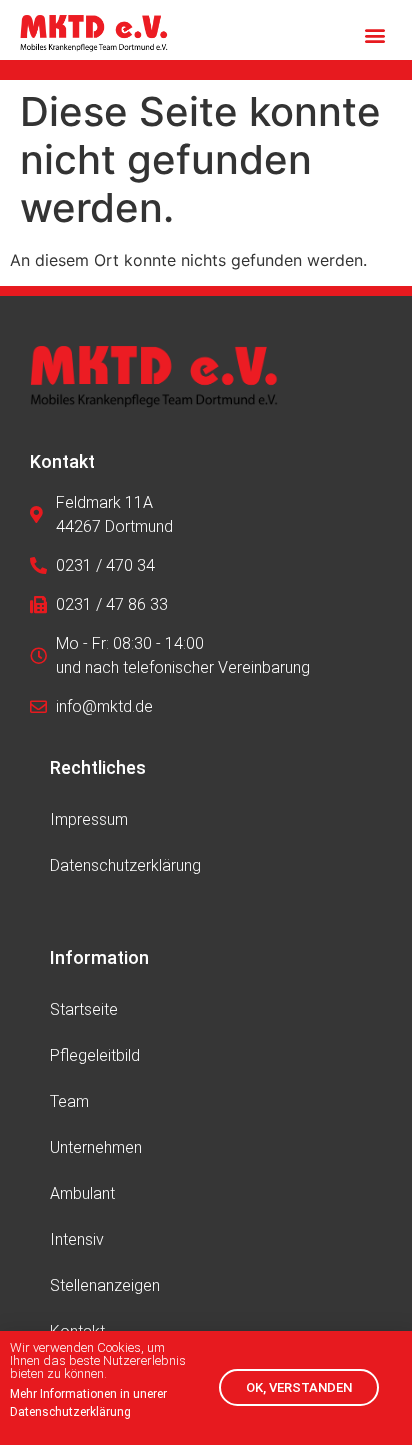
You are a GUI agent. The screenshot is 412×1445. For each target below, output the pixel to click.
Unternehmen (96, 1147)
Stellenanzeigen (105, 1285)
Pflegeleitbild (95, 1055)
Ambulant (82, 1193)
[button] (375, 35)
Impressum (89, 819)
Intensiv (77, 1239)
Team (69, 1101)
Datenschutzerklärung (125, 865)
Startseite (84, 1009)
